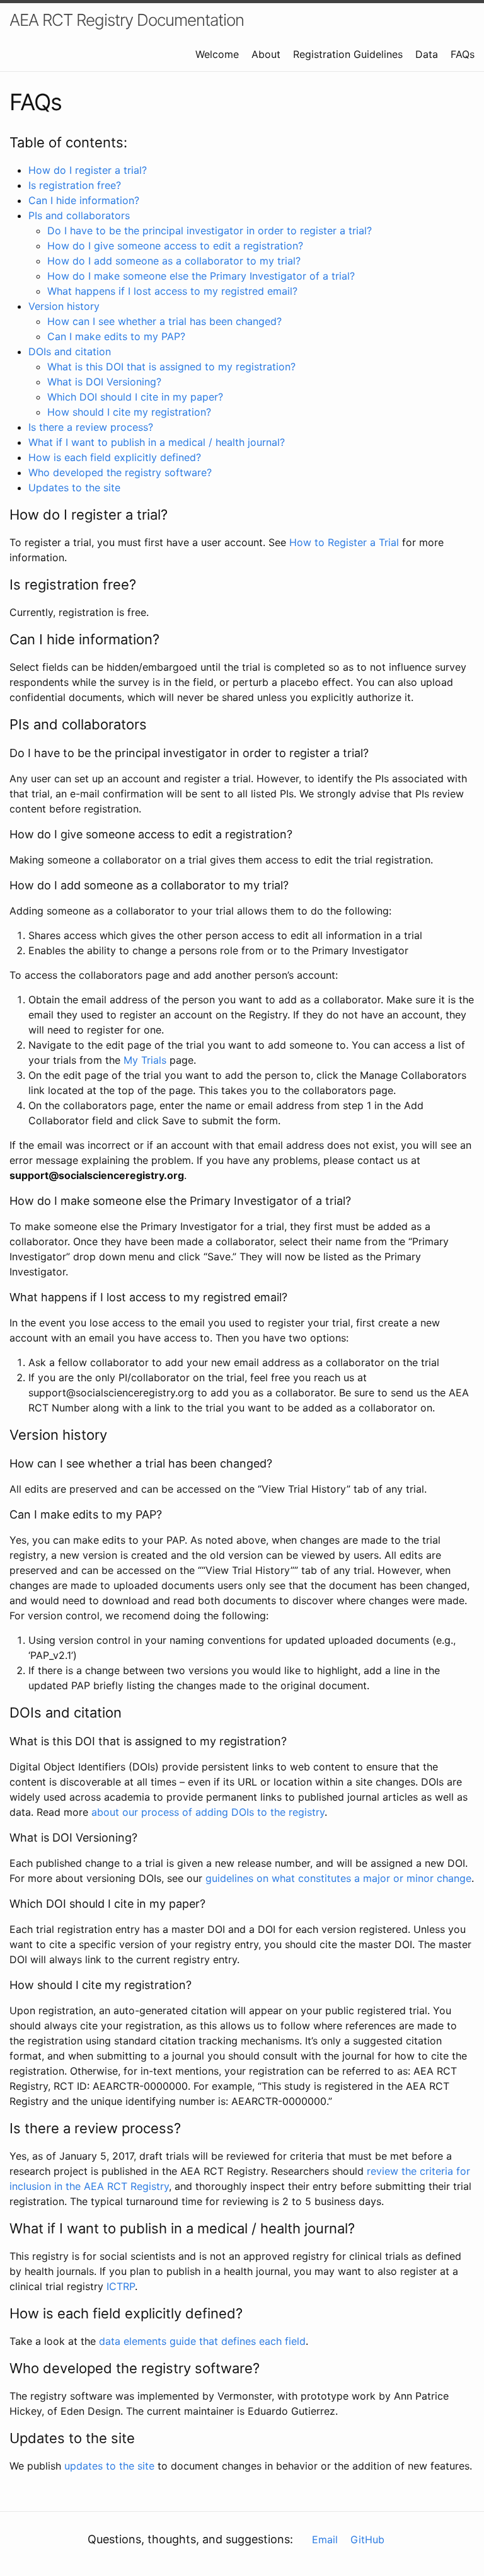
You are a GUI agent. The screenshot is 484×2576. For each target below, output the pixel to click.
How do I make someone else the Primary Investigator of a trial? (201, 276)
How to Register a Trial (344, 542)
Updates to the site (74, 487)
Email (325, 2539)
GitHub (367, 2539)
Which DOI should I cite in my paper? (135, 397)
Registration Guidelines (348, 54)
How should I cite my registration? (129, 412)
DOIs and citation (70, 351)
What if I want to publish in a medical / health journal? (157, 442)
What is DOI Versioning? (104, 382)
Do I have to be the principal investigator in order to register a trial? (210, 231)
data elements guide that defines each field (202, 2341)
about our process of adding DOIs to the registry (208, 1812)
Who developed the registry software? (120, 472)
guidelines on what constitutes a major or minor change (338, 1878)
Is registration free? (75, 185)
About (266, 54)
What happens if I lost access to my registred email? (172, 291)
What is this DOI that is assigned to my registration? (171, 367)
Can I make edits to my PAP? (116, 336)
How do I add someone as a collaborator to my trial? (174, 261)
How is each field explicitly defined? (115, 457)
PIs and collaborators (79, 215)
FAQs (463, 54)
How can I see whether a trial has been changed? (164, 321)
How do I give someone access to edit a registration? (175, 246)
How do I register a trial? (88, 170)
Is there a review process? (91, 427)
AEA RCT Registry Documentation (127, 20)
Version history (64, 306)
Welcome (217, 54)
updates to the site (109, 2466)
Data (427, 54)
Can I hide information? (84, 200)
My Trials (145, 1060)
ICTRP (121, 2286)
